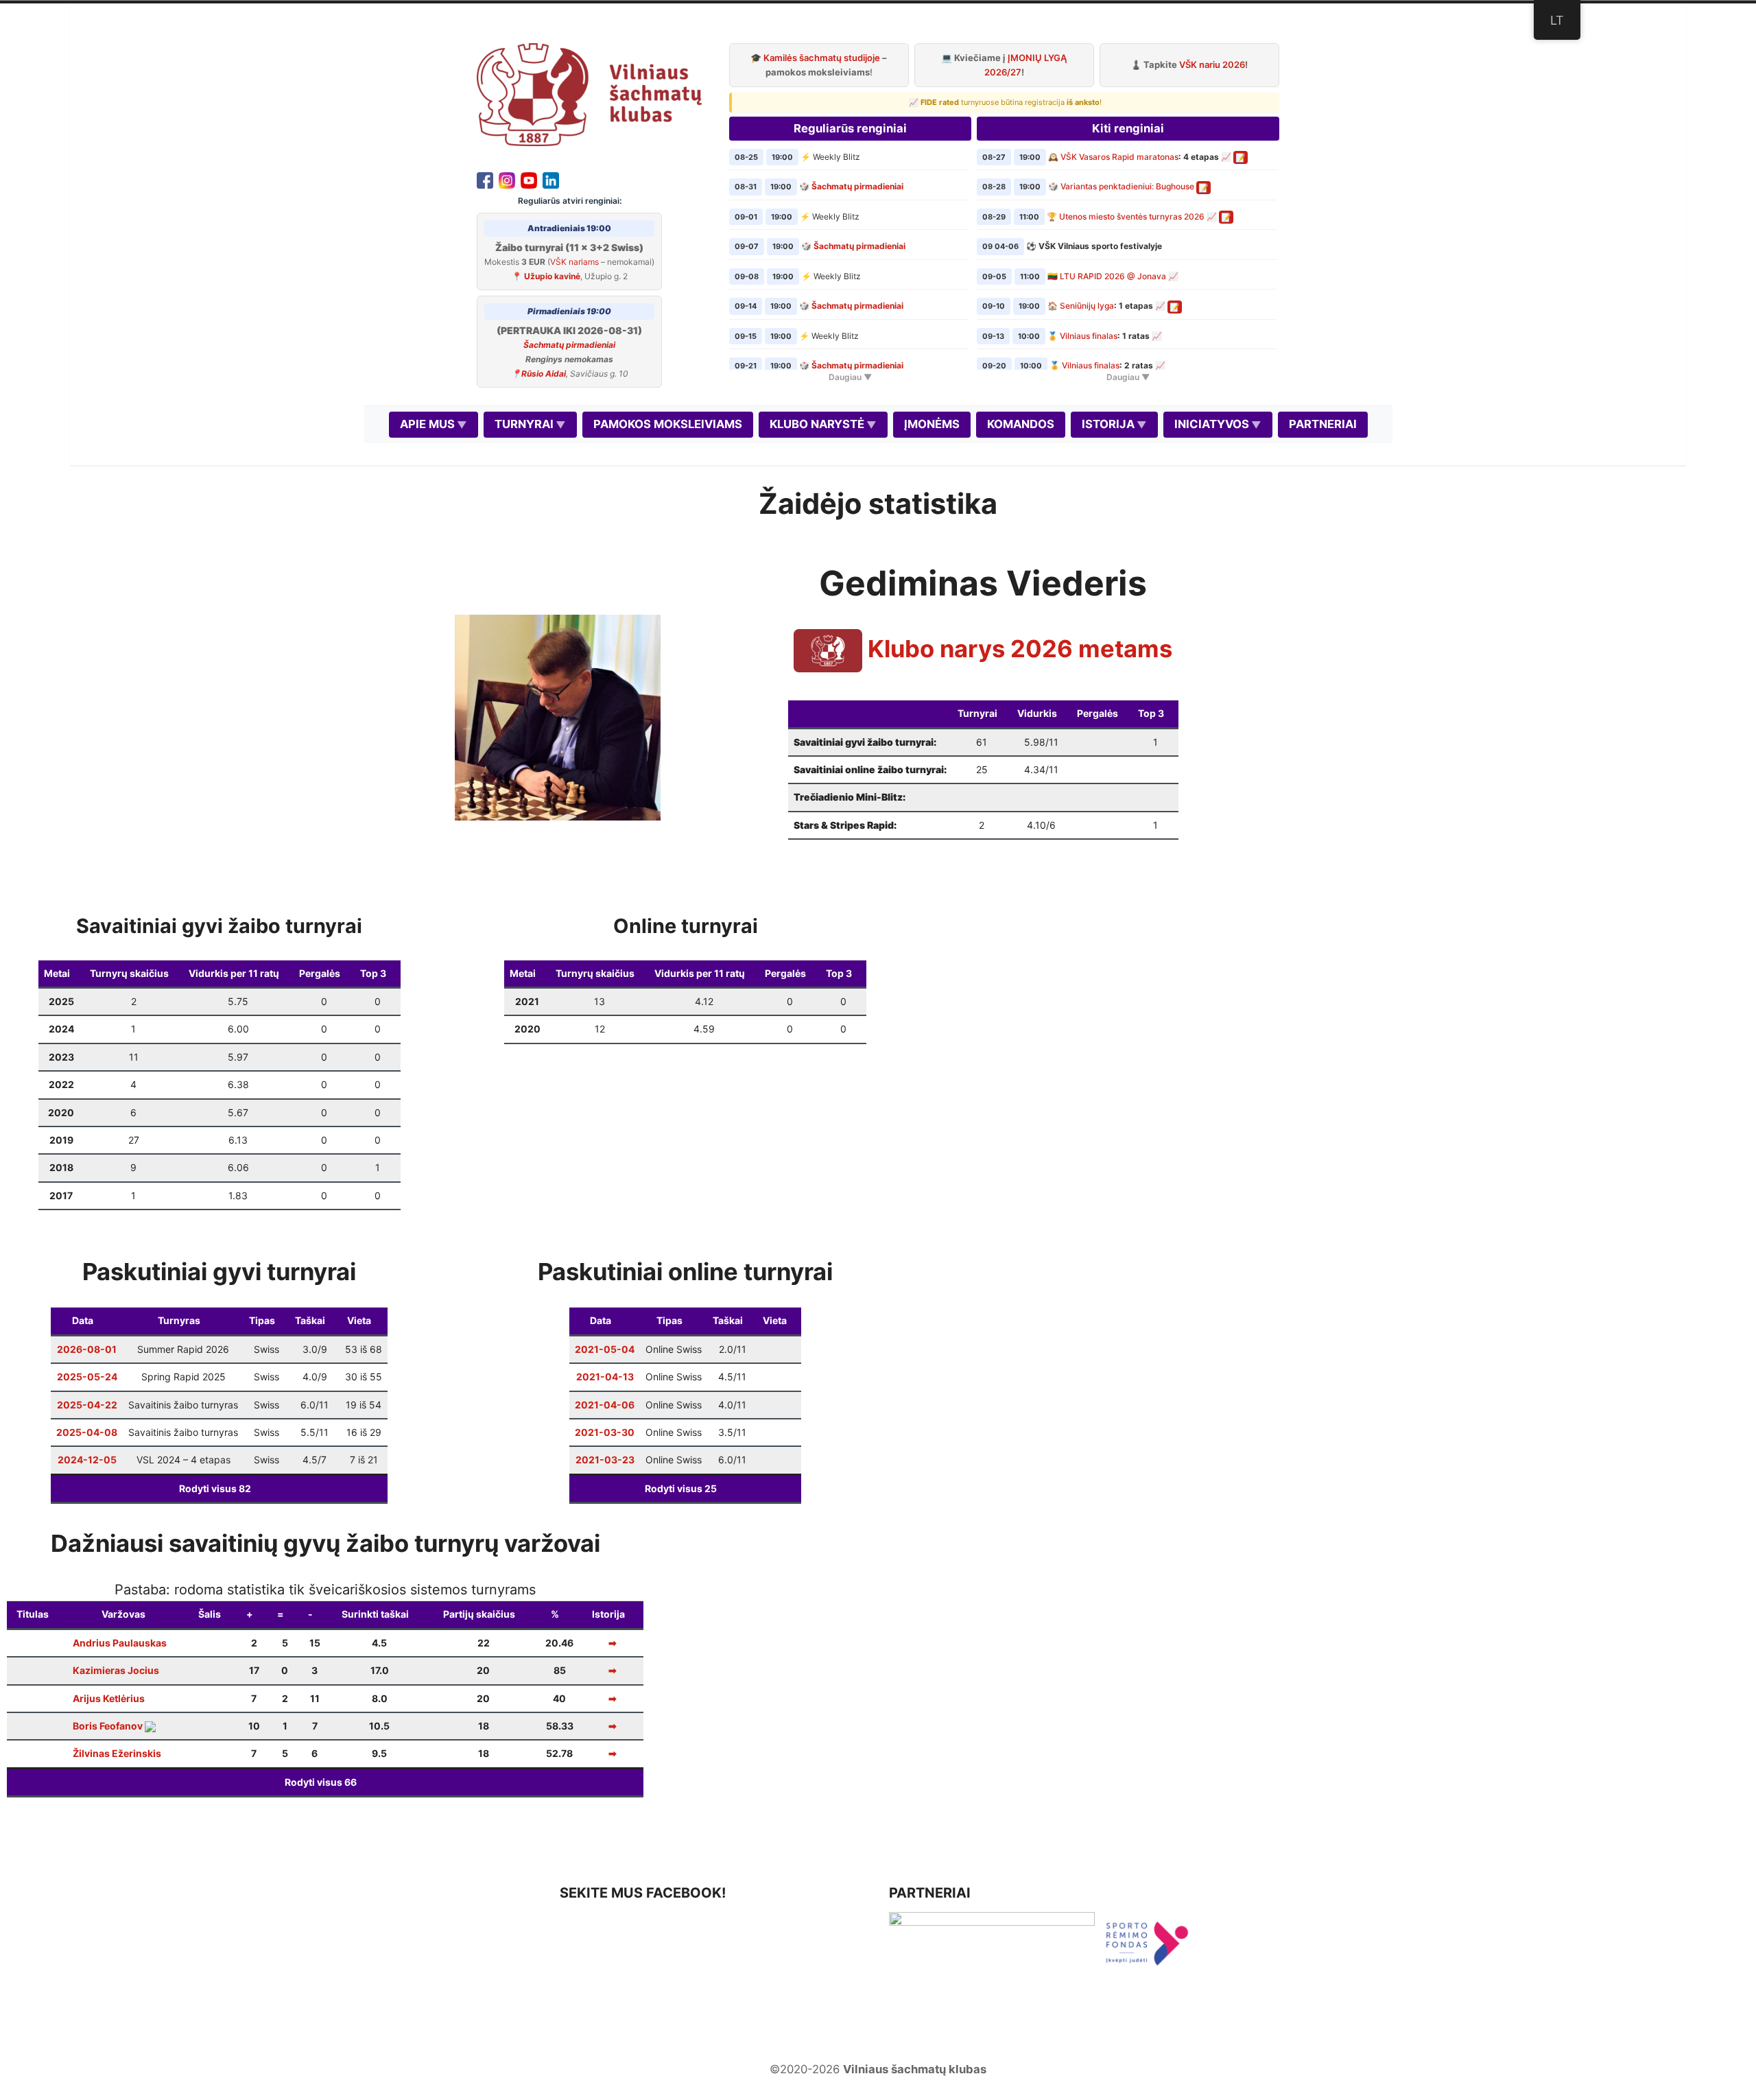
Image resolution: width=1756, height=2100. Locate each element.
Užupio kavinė (552, 276)
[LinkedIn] (551, 179)
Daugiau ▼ (850, 377)
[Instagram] (507, 179)
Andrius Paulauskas (120, 1643)
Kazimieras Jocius (116, 1670)
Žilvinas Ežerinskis (117, 1753)
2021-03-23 (605, 1460)
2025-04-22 (87, 1405)
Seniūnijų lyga (1087, 306)
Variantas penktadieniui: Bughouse (1127, 186)
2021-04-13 (605, 1377)
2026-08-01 (87, 1349)
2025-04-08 (87, 1432)
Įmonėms (932, 424)
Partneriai (1323, 424)
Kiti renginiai (1128, 128)
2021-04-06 (605, 1405)
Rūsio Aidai (544, 374)
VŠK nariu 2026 (1212, 64)
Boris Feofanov (108, 1726)
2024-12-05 (87, 1460)
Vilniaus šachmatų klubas (915, 2069)
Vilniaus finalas (1089, 336)
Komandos (1021, 424)
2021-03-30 (605, 1432)
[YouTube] (529, 179)
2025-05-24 (87, 1377)
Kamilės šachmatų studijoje (822, 58)
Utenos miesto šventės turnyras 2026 (1132, 216)
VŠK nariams (574, 262)
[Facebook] (485, 179)
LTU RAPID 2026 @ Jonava (1113, 276)
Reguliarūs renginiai (850, 128)
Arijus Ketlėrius (109, 1698)
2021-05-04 (605, 1349)
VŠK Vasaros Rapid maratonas (1119, 157)
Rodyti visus (215, 1488)
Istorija (1108, 424)
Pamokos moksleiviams (668, 424)
